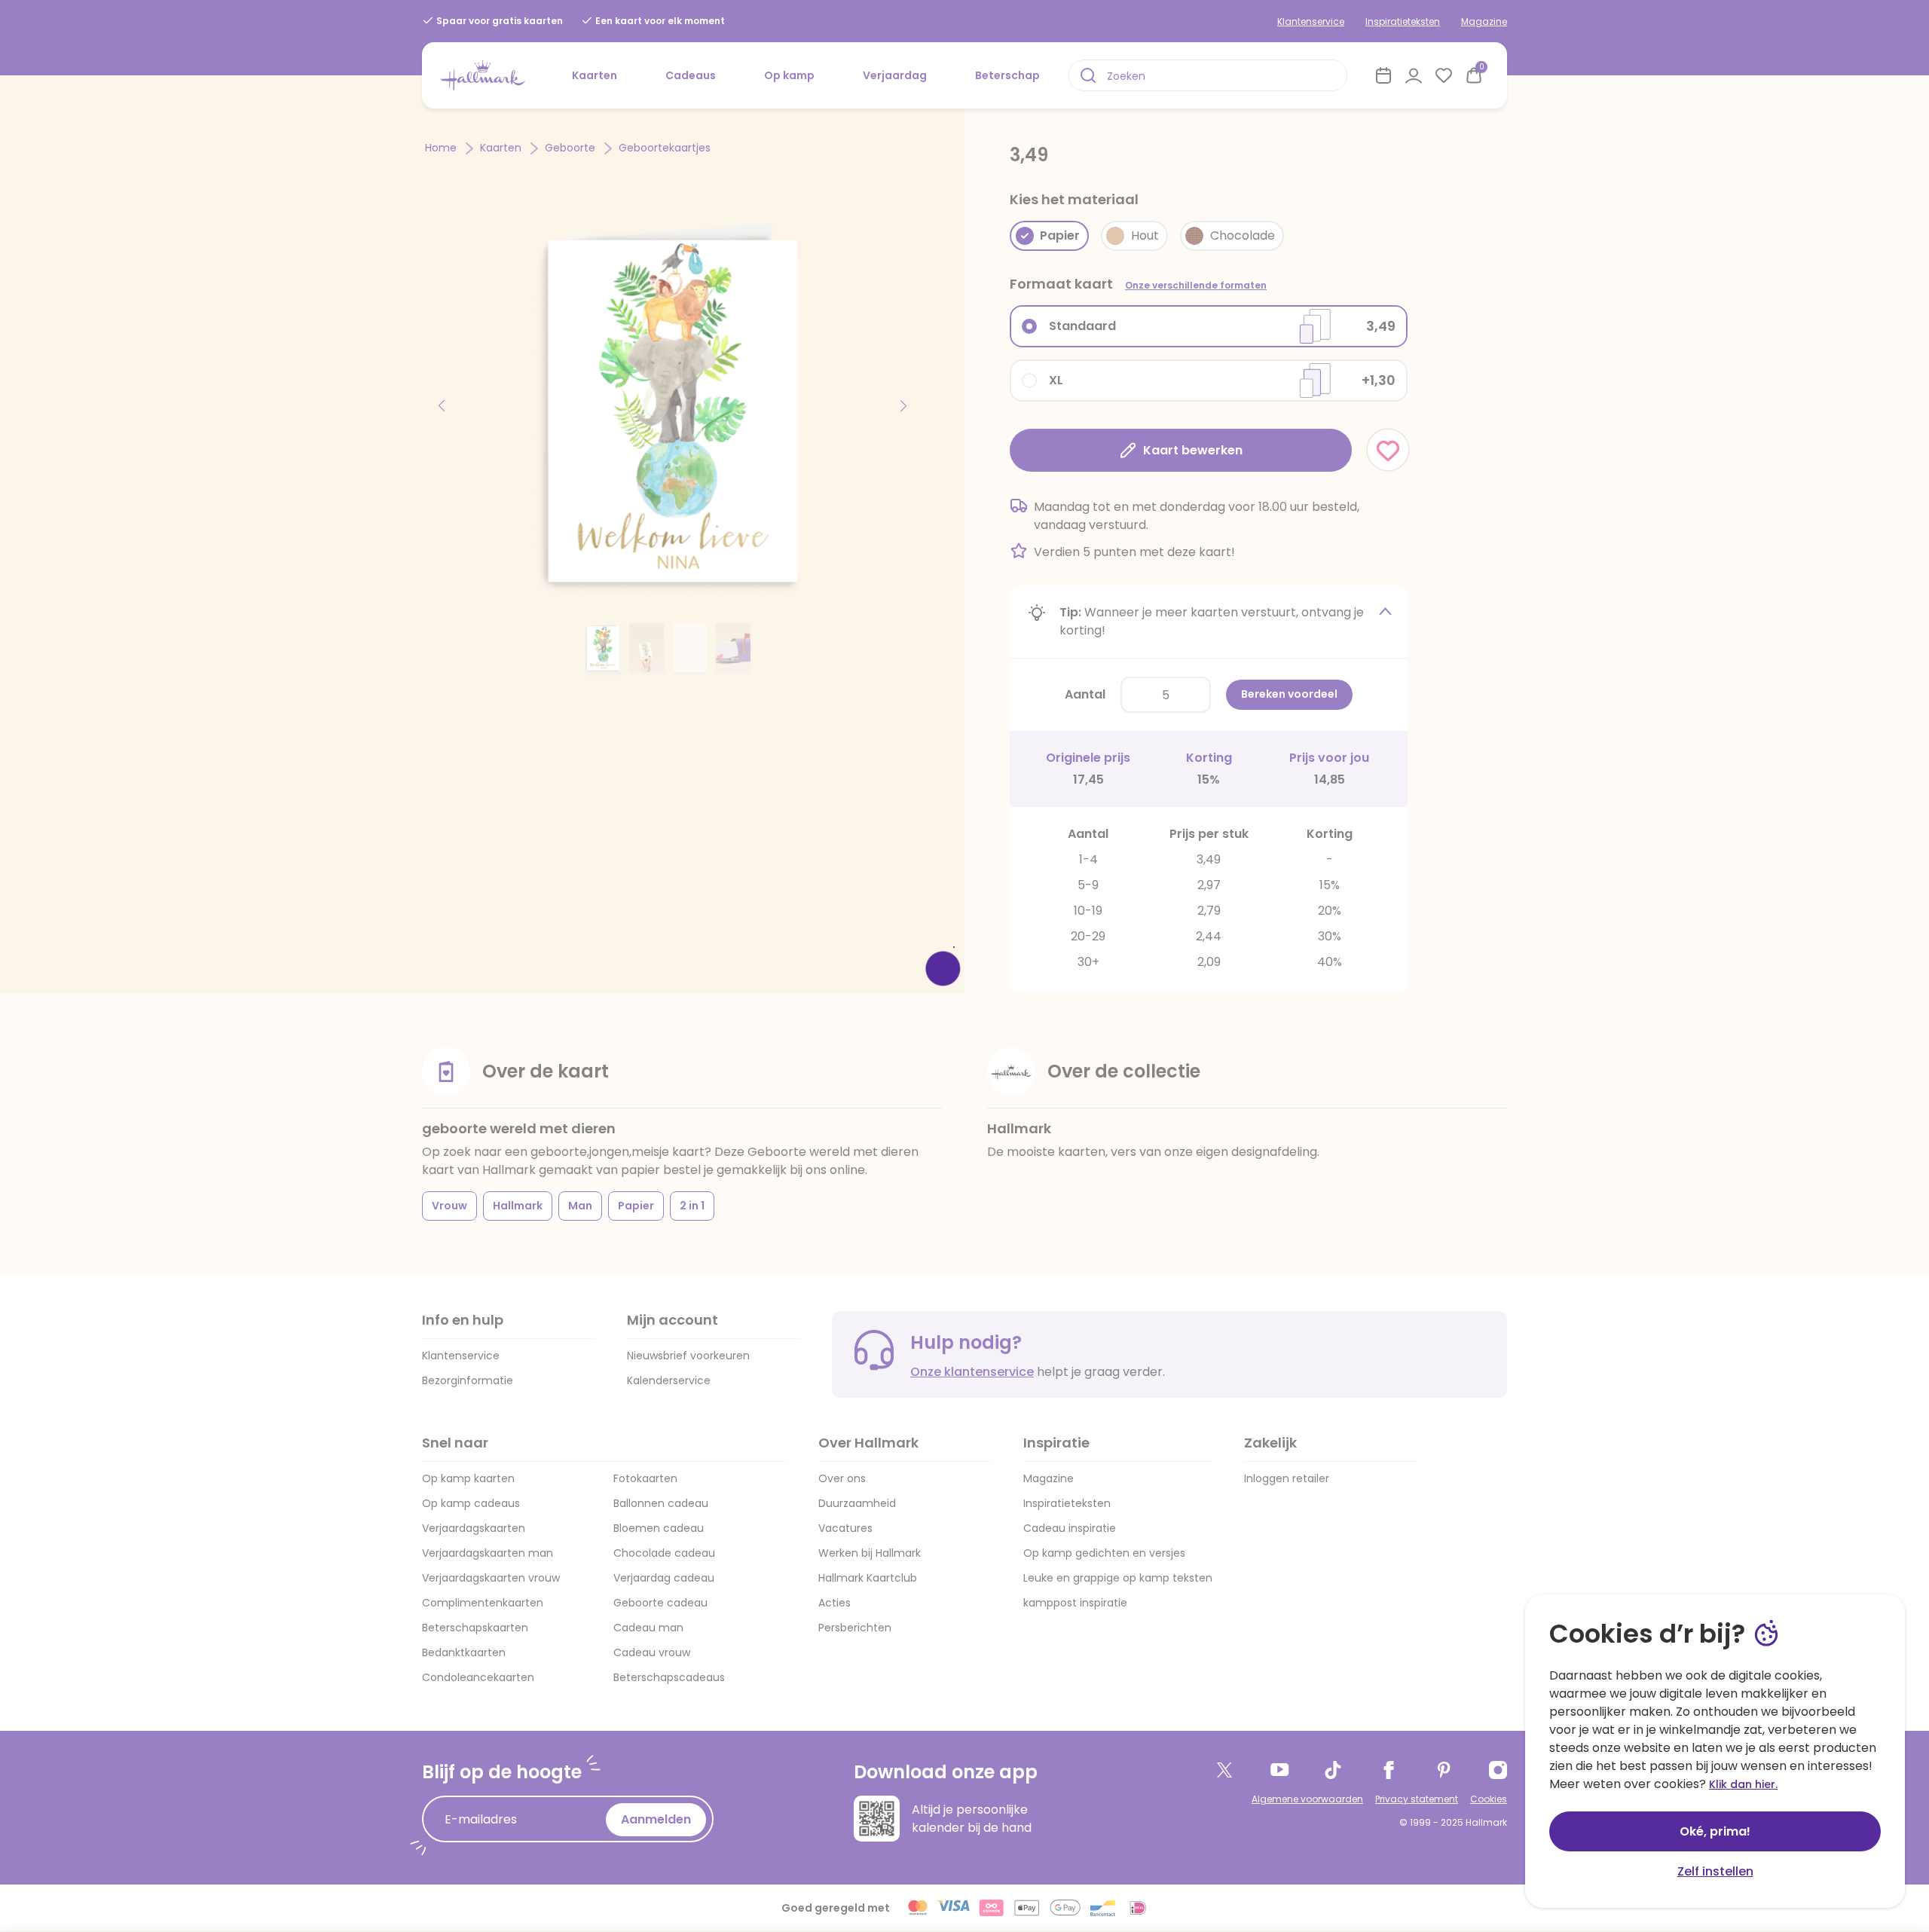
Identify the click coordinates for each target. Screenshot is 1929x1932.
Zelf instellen (1715, 1871)
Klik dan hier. (1743, 1784)
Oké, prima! (1715, 1831)
